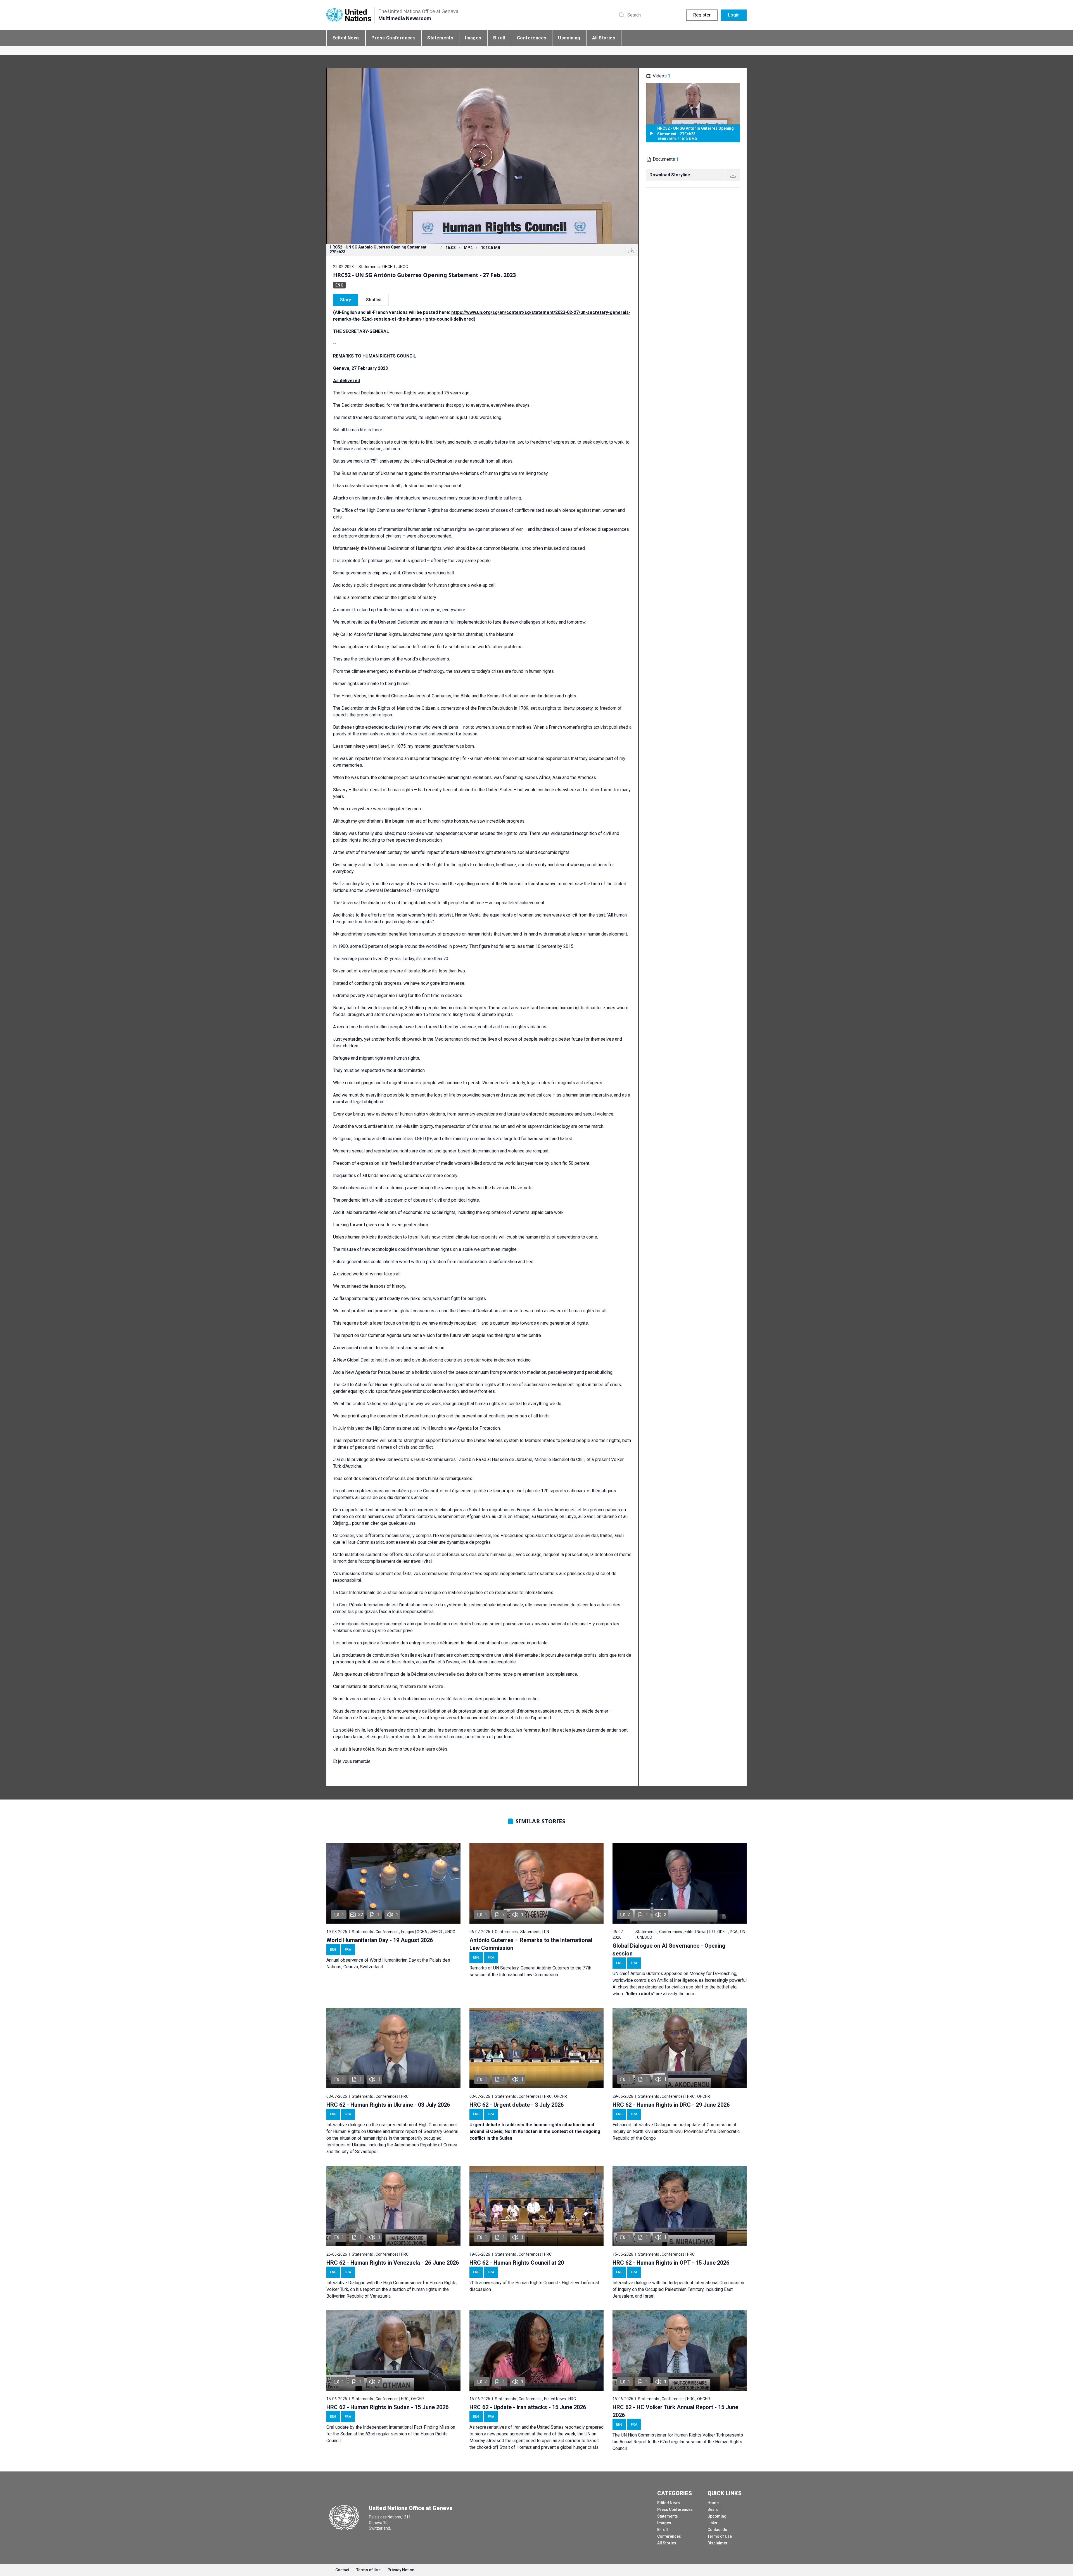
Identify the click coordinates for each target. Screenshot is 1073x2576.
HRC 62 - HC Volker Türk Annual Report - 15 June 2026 (675, 2411)
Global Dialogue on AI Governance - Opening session (669, 1950)
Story (346, 300)
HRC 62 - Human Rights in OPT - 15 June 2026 (671, 2263)
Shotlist (374, 300)
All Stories (604, 38)
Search (714, 2509)
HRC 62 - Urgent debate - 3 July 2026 (517, 2105)
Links (712, 2523)
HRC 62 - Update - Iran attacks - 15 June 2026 (528, 2407)
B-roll (499, 38)
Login (734, 15)
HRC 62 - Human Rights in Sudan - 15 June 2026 (387, 2407)
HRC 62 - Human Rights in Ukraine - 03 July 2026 (388, 2105)
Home (713, 2503)
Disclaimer (718, 2543)
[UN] (349, 15)
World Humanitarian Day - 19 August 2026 (380, 1940)
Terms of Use (720, 2536)
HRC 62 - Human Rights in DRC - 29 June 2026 (671, 2105)
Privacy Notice (401, 2570)
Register (702, 15)
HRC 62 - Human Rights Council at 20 (517, 2263)
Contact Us (717, 2530)
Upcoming (569, 38)
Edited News (346, 38)
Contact (342, 2570)
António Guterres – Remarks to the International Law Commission (531, 1944)
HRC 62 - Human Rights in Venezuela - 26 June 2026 (393, 2263)
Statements (440, 38)
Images (473, 38)
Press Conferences (393, 38)
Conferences (532, 38)
